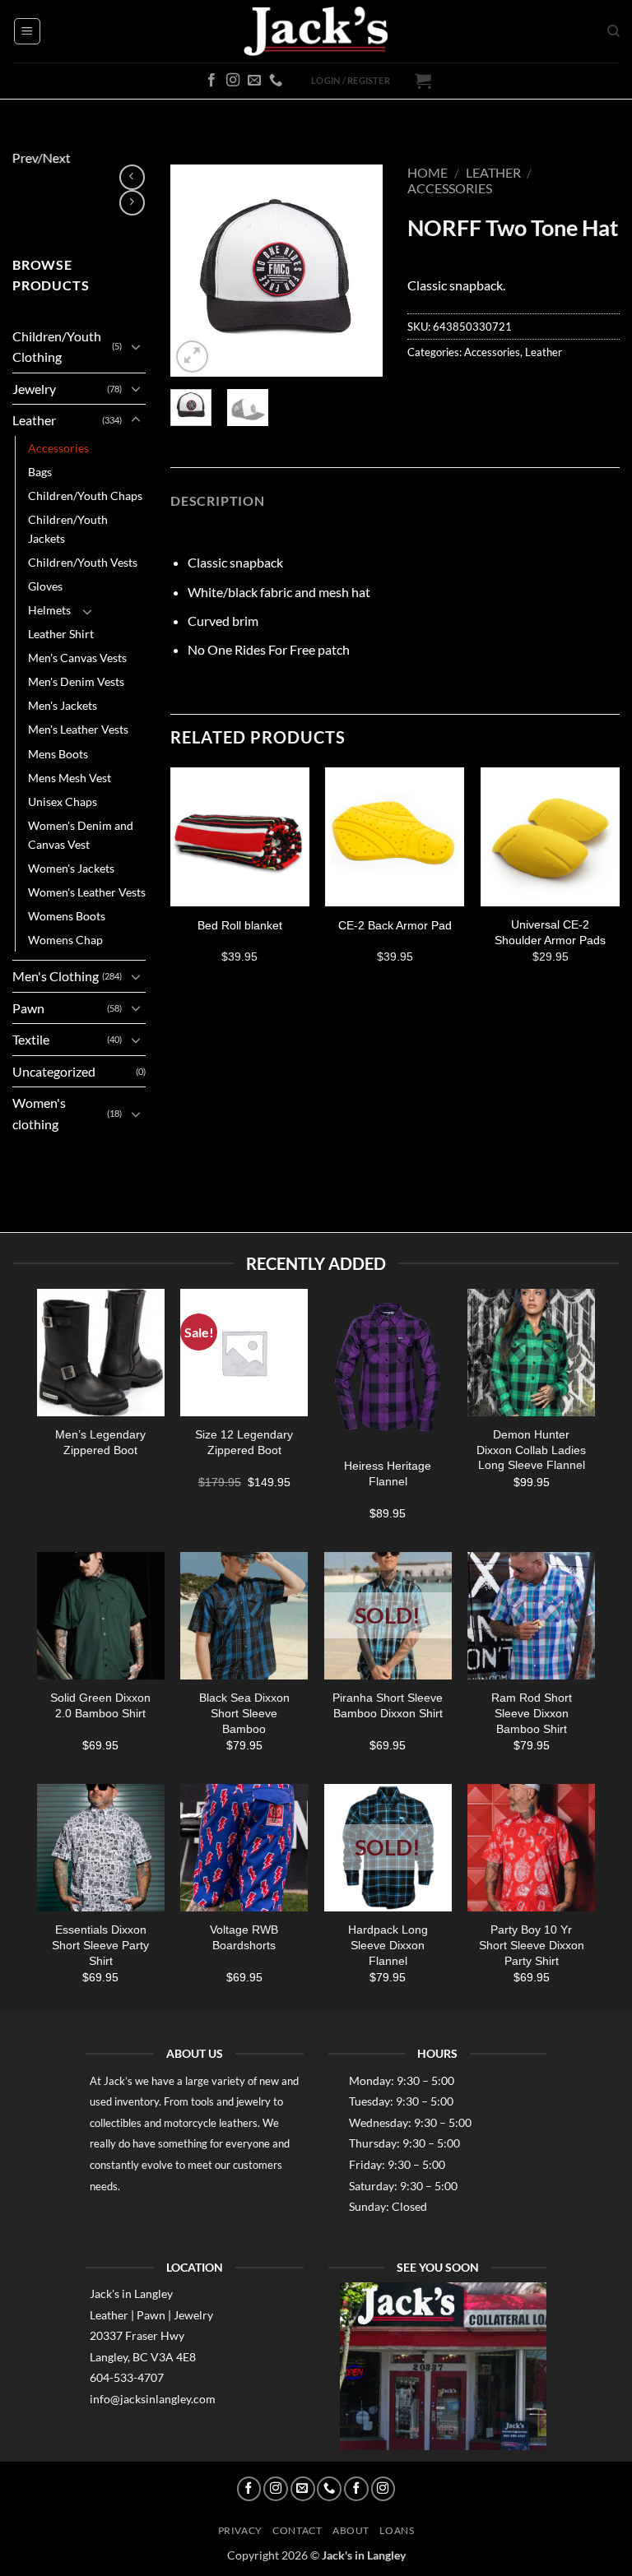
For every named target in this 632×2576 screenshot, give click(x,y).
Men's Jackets (63, 705)
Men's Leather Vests (78, 729)
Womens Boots (67, 916)
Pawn (28, 1008)
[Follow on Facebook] (211, 81)
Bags (40, 472)
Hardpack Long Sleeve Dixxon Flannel (388, 1945)
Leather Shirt (61, 634)
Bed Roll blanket (240, 925)
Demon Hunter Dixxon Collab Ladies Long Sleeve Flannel (531, 1449)
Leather (34, 420)
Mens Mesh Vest (70, 778)
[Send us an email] (254, 81)
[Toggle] (136, 346)
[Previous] (195, 271)
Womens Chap (65, 940)
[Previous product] (132, 203)
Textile (31, 1039)
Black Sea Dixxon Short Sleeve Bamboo (244, 1713)
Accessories (58, 448)
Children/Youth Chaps (85, 496)
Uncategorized (54, 1071)
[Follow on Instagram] (233, 81)
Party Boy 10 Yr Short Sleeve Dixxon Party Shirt (532, 1945)
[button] (27, 31)
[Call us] (276, 81)
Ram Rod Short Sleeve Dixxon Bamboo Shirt (532, 1713)
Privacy (240, 2530)
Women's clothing (39, 1113)
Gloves (45, 586)
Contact (297, 2530)
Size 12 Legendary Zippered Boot (244, 1441)
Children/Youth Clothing (57, 347)
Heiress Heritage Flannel (388, 1473)
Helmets (49, 610)
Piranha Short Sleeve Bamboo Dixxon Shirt (388, 1705)
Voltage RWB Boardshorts (244, 1937)
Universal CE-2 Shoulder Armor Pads (550, 932)
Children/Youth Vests (83, 562)
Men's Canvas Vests (77, 658)
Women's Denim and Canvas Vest (81, 835)
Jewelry (34, 389)
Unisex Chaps (63, 802)
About (351, 2530)
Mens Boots (58, 754)
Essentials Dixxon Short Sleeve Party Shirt (100, 1945)
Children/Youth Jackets (68, 529)
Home (428, 172)
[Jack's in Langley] (316, 32)
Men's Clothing (56, 976)
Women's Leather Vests (87, 892)
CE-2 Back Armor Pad (395, 925)
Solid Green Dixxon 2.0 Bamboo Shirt (100, 1705)
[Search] (613, 31)
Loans (397, 2530)
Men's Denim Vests (76, 681)
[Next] (358, 271)
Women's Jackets (71, 868)
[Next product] (132, 177)
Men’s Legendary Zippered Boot (100, 1441)
